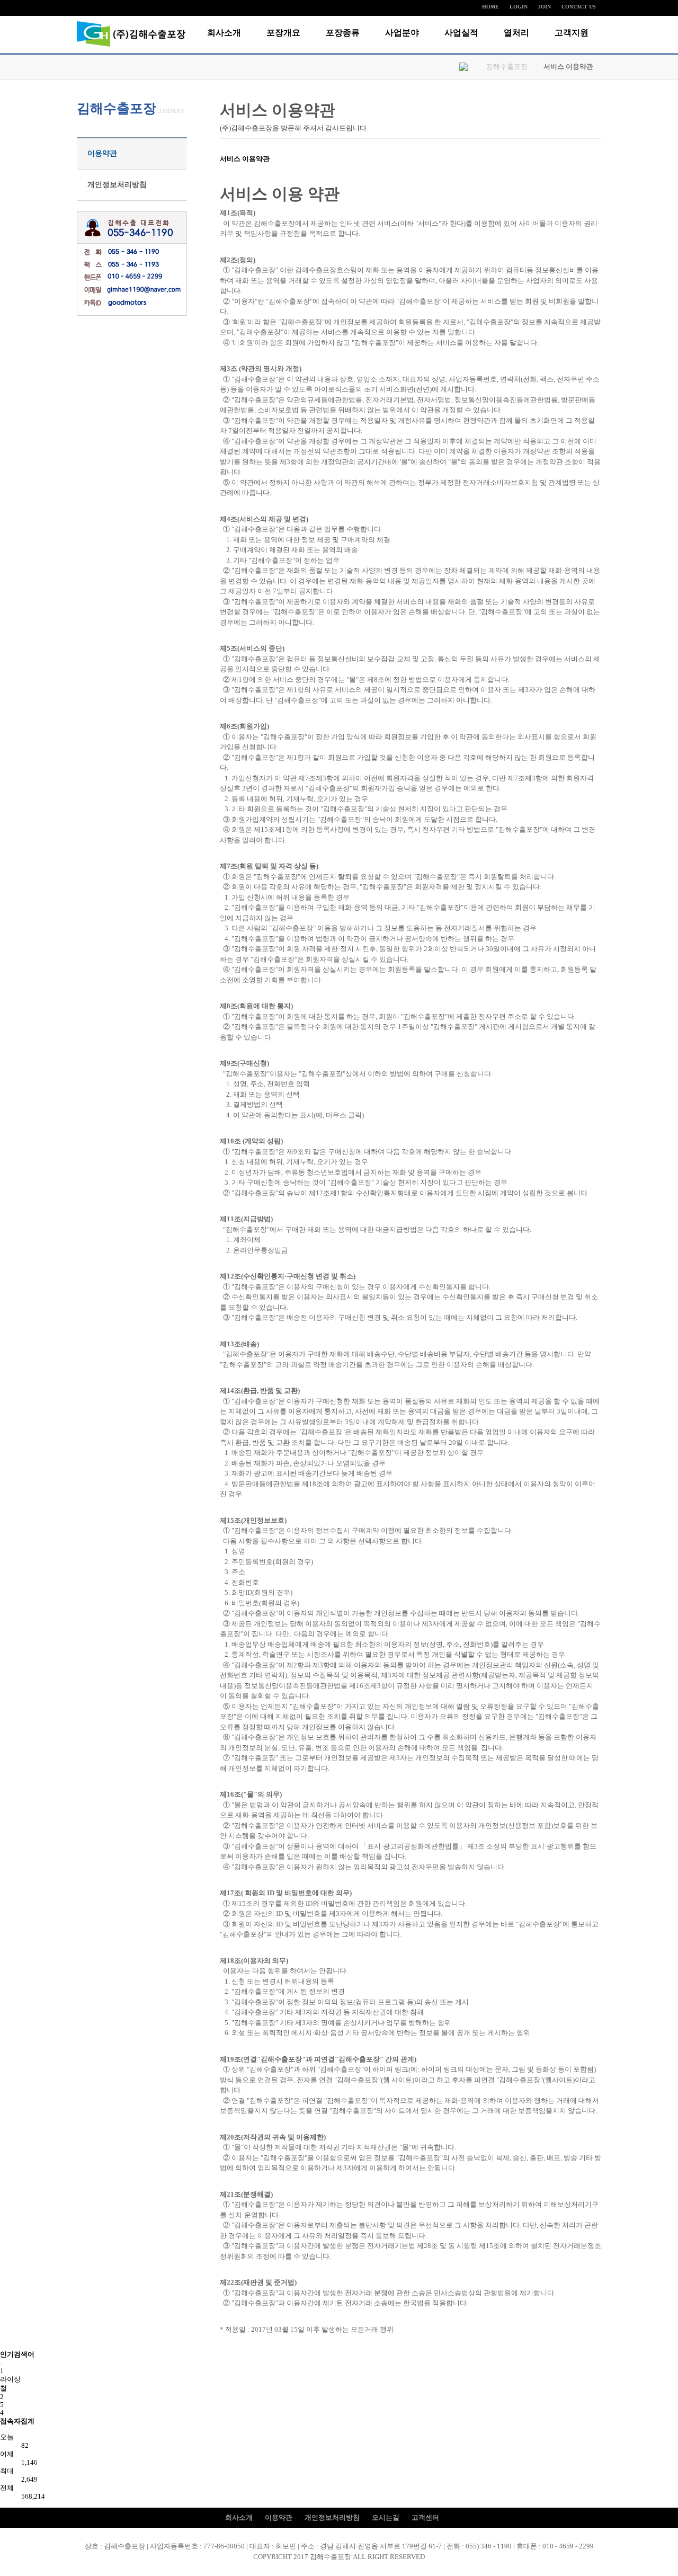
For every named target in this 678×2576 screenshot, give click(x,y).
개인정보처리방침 (117, 185)
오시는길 (386, 2517)
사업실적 (461, 33)
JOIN (545, 7)
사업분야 (402, 33)
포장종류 (343, 33)
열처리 (516, 33)
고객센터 (425, 2517)
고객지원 (572, 33)
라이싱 (10, 2379)
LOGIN (519, 7)
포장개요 (283, 33)
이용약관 (102, 153)
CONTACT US (579, 7)
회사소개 (224, 33)
